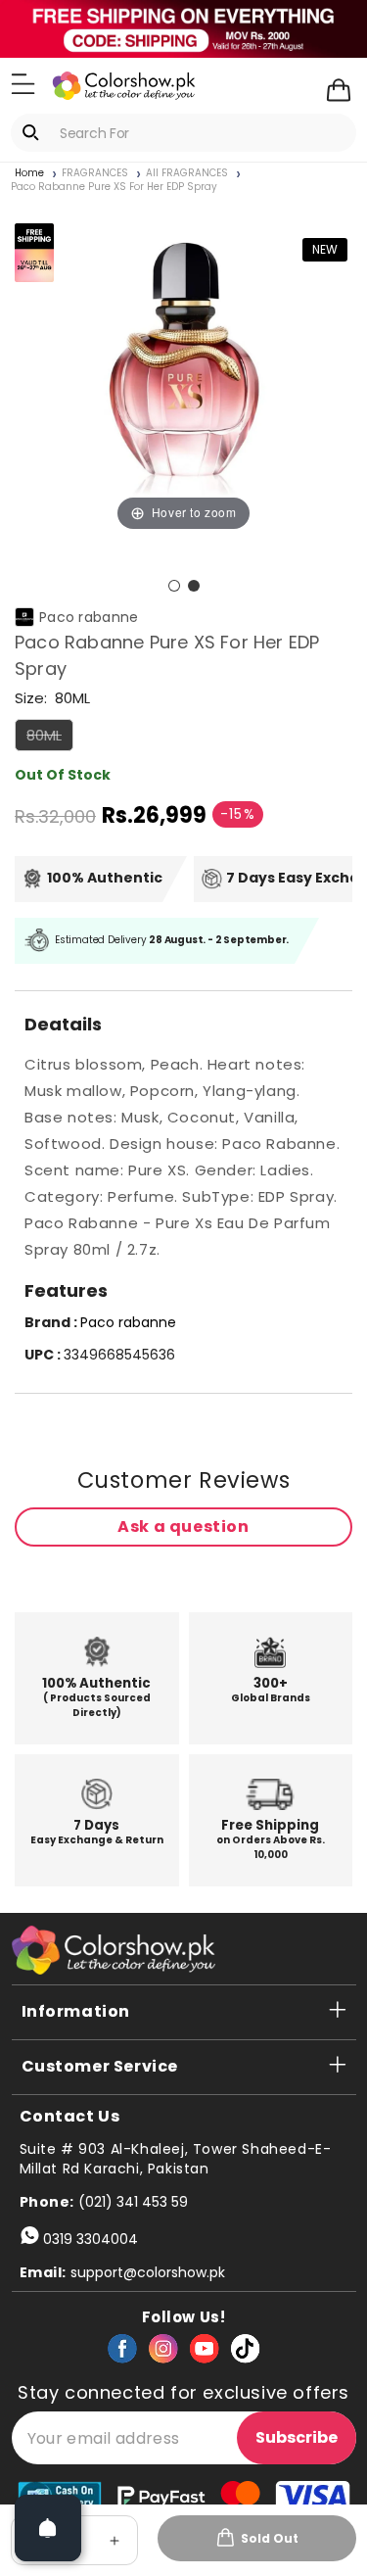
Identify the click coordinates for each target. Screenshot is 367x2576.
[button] (23, 84)
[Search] (34, 132)
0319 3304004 (91, 2239)
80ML (50, 738)
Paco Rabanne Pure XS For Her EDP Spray (114, 187)
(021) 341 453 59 (133, 2202)
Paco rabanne (89, 617)
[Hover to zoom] (183, 367)
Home (29, 173)
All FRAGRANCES (187, 173)
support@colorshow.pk (148, 2272)
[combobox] (183, 133)
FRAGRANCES (95, 173)
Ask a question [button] (183, 1527)
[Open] (48, 2528)
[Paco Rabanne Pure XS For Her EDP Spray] (174, 586)
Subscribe (297, 2437)
